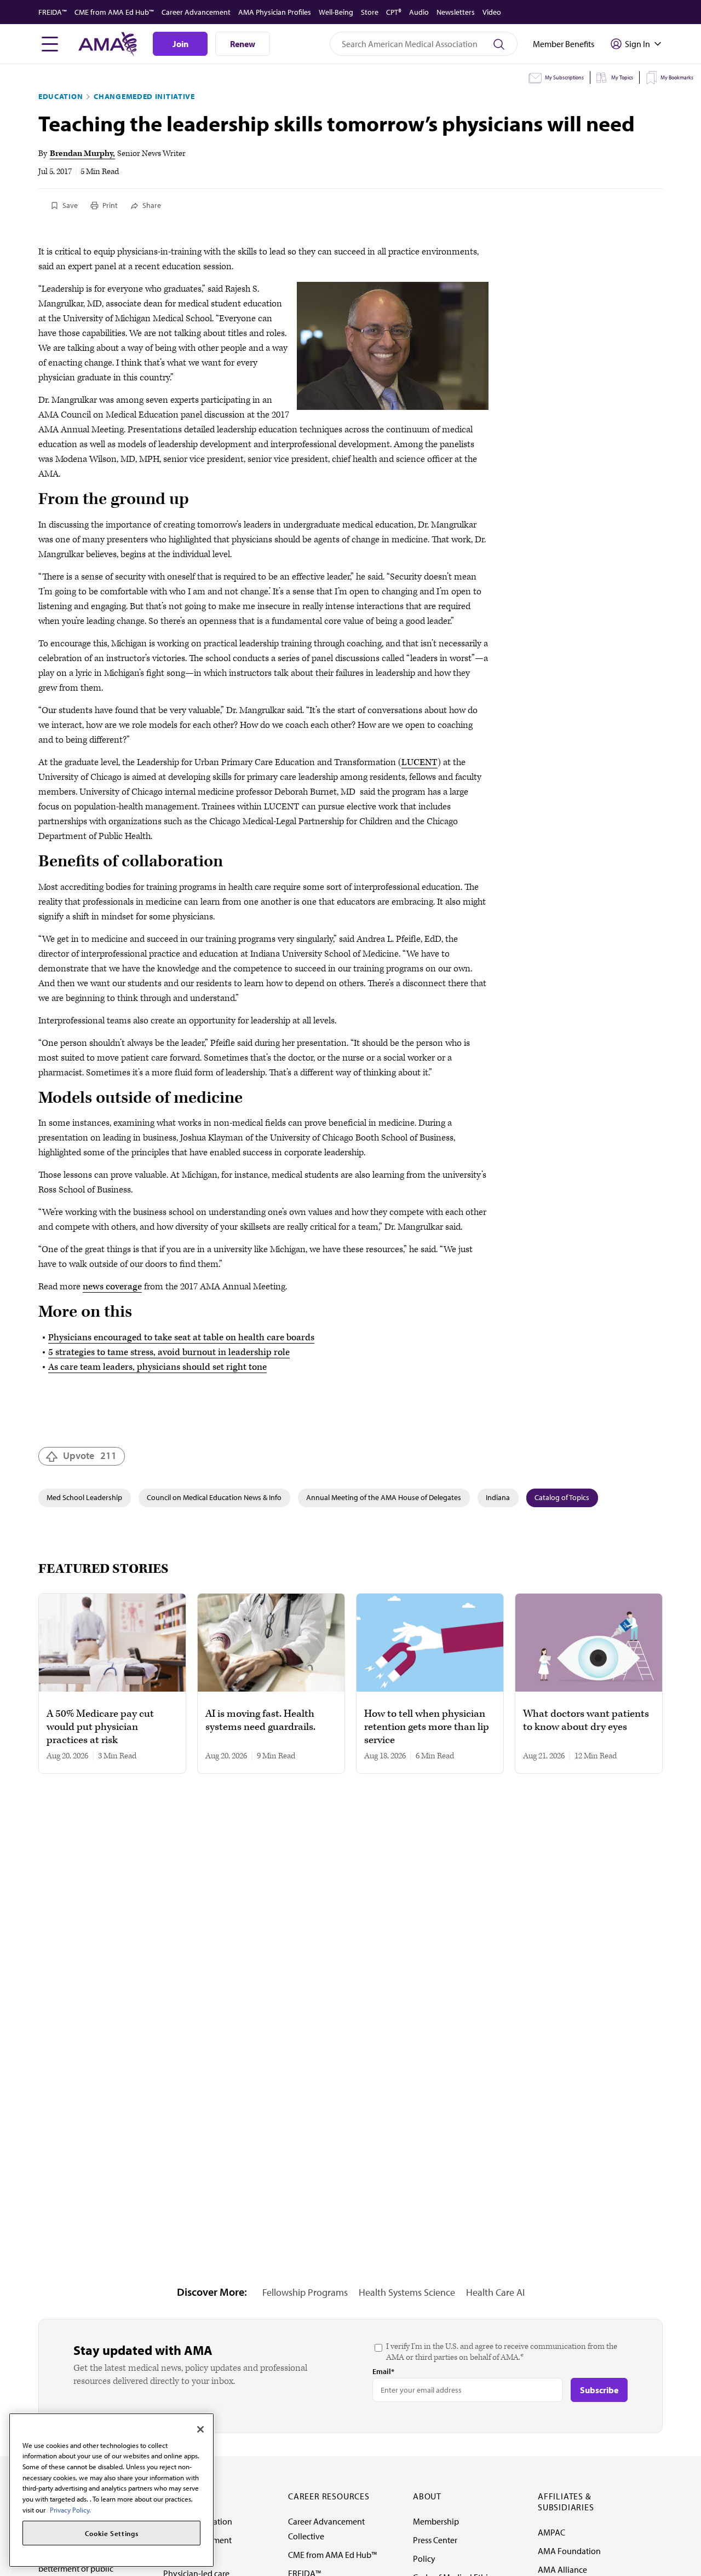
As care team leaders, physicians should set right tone (157, 1367)
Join (180, 44)
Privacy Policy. (70, 2510)
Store (370, 12)
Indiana (498, 1497)
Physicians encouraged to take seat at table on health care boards (181, 1338)
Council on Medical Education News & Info (214, 1497)
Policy (424, 2558)
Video (492, 12)
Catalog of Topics (562, 1497)
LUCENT (420, 762)
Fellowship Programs (305, 2292)
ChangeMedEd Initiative (144, 96)
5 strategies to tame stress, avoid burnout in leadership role (169, 1352)
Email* (383, 2371)
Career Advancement (196, 12)
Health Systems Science (407, 2292)
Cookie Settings (112, 2533)
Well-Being (336, 12)
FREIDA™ (53, 12)
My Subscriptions (564, 77)
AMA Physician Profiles (275, 12)
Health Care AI (495, 2292)
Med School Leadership (84, 1497)
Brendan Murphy (81, 154)
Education (61, 96)
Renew (243, 44)
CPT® (394, 12)
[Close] (200, 2429)
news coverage (112, 1287)
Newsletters (456, 12)
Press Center (435, 2540)
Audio (419, 12)
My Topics (622, 77)
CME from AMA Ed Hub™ (114, 12)
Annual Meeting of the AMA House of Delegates (384, 1497)
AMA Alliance (562, 2569)
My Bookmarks (677, 77)
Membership (436, 2521)
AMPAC (551, 2532)
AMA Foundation (569, 2551)
